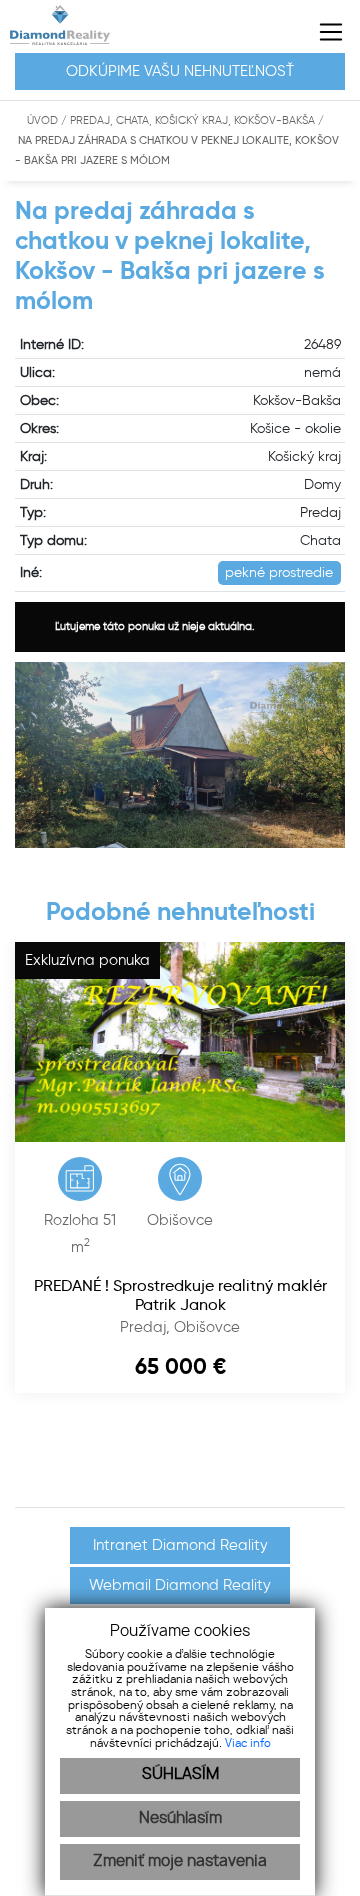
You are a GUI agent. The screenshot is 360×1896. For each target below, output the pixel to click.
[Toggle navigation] (323, 32)
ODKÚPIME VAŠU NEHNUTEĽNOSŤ (180, 71)
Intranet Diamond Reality (180, 1545)
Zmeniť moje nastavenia (180, 1861)
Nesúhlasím (180, 1818)
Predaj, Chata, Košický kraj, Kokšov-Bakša (194, 120)
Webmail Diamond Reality (180, 1585)
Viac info (248, 1743)
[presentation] (6, 1478)
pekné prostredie (279, 572)
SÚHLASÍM (180, 1774)
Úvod (41, 120)
